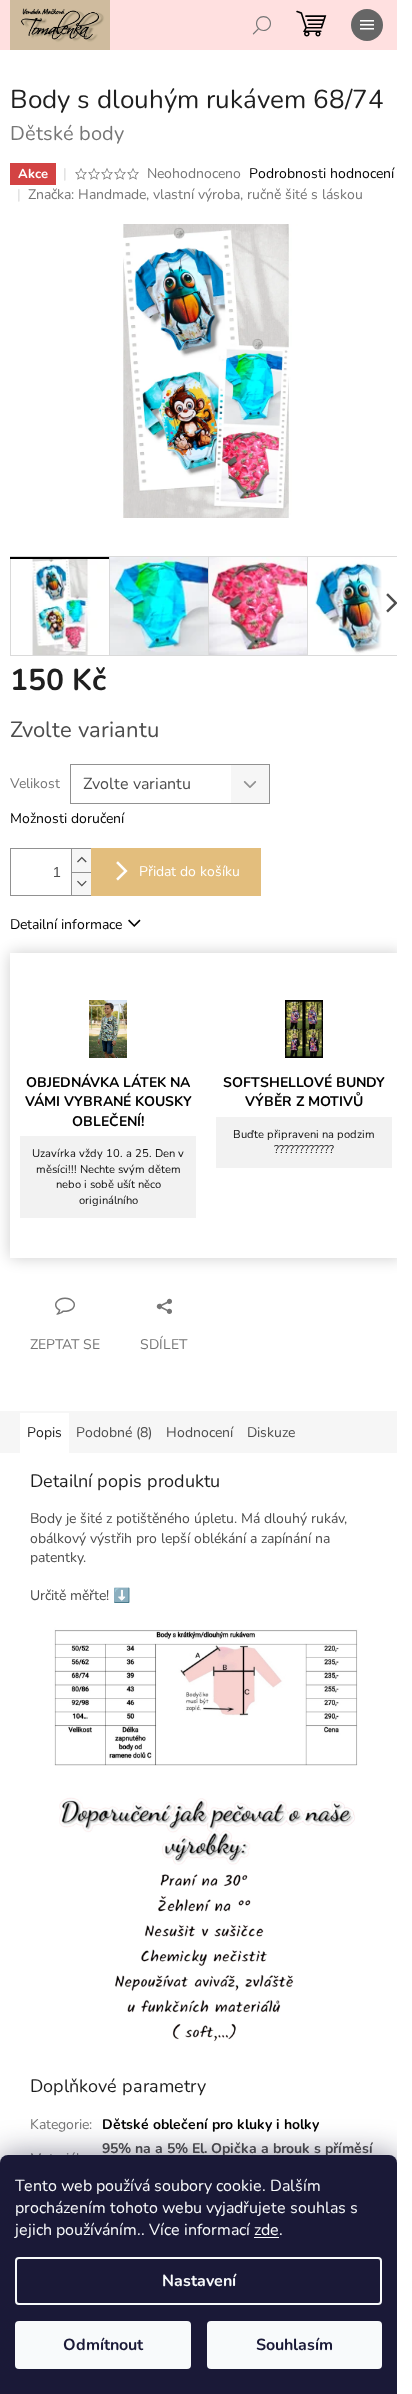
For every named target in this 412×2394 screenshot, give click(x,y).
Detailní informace (66, 924)
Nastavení (199, 2281)
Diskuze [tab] (271, 1432)
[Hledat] (262, 25)
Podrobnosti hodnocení (321, 173)
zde (266, 2230)
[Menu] (367, 25)
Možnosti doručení (67, 818)
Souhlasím (294, 2345)
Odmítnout (103, 2345)
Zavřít (205, 1305)
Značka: (195, 194)
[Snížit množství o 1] (81, 883)
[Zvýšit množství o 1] (81, 860)
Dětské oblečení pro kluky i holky (210, 2124)
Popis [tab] (44, 1432)
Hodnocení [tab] (199, 1432)
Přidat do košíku (189, 871)
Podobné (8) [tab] (114, 1432)
